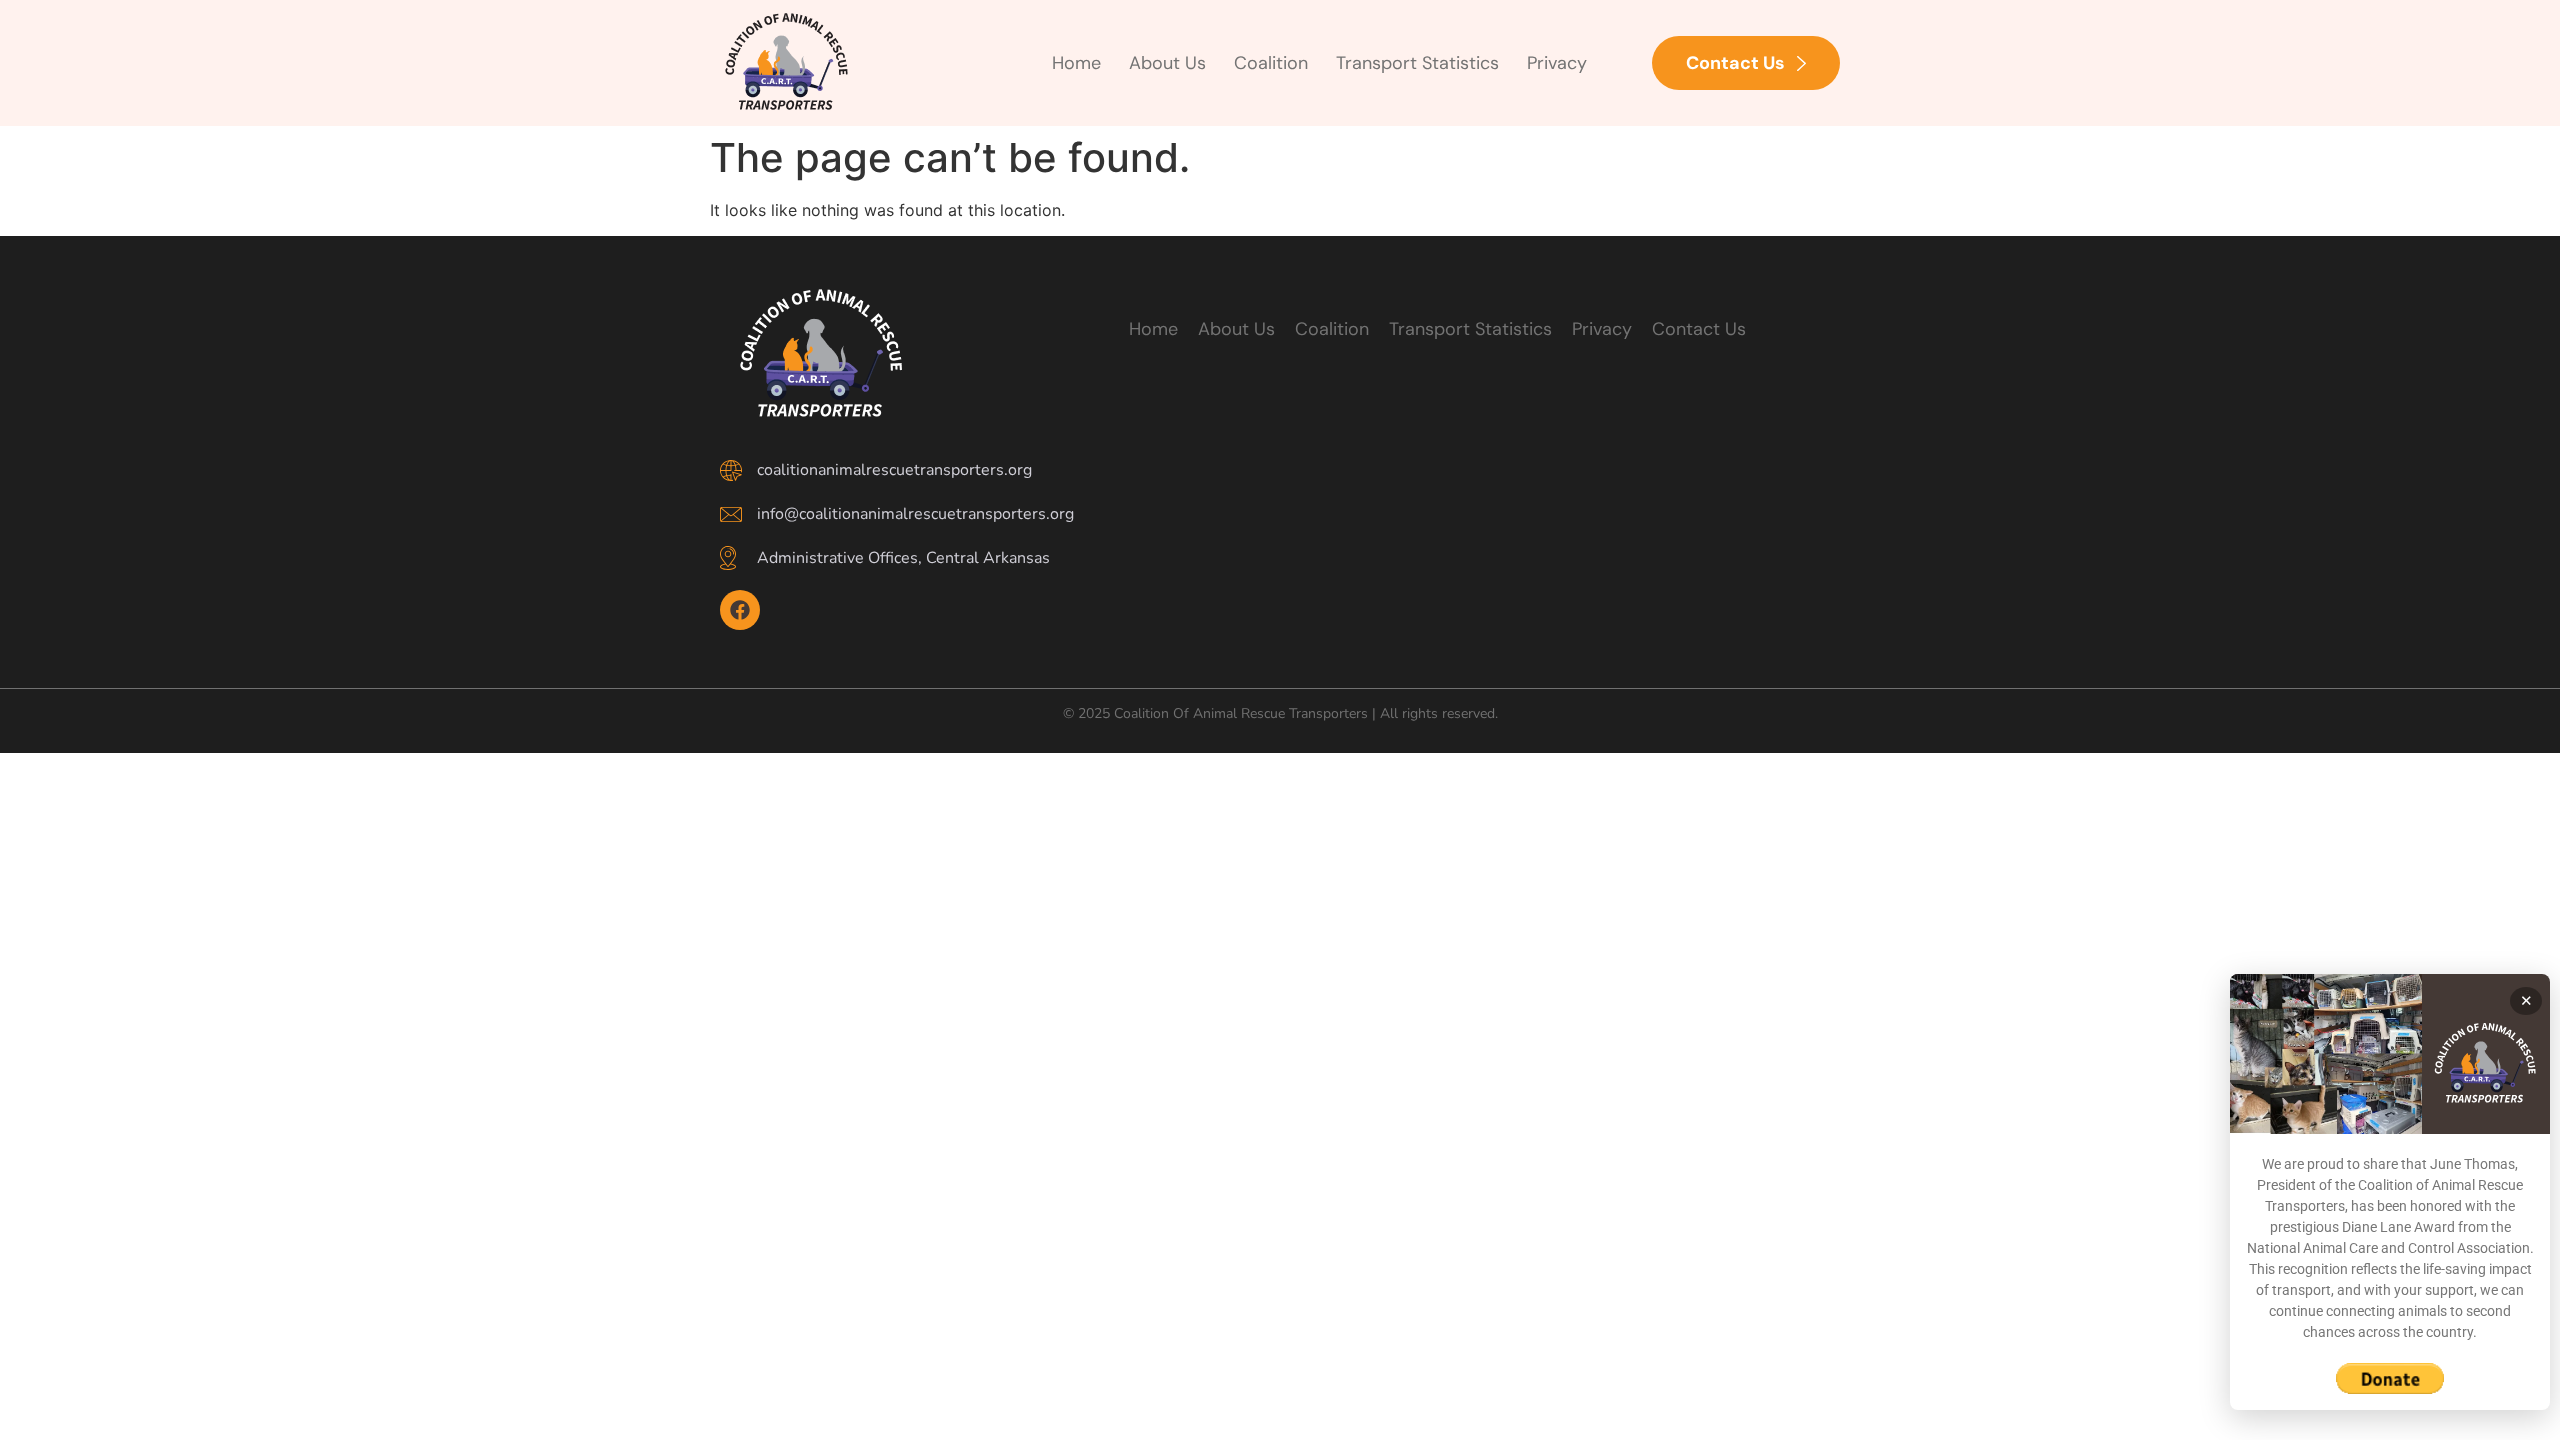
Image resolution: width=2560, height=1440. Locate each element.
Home (1076, 63)
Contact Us (1699, 329)
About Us (1167, 63)
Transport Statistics (1417, 63)
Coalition (1271, 63)
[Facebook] (740, 610)
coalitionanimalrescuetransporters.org (894, 470)
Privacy (1557, 63)
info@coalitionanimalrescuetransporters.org (915, 514)
